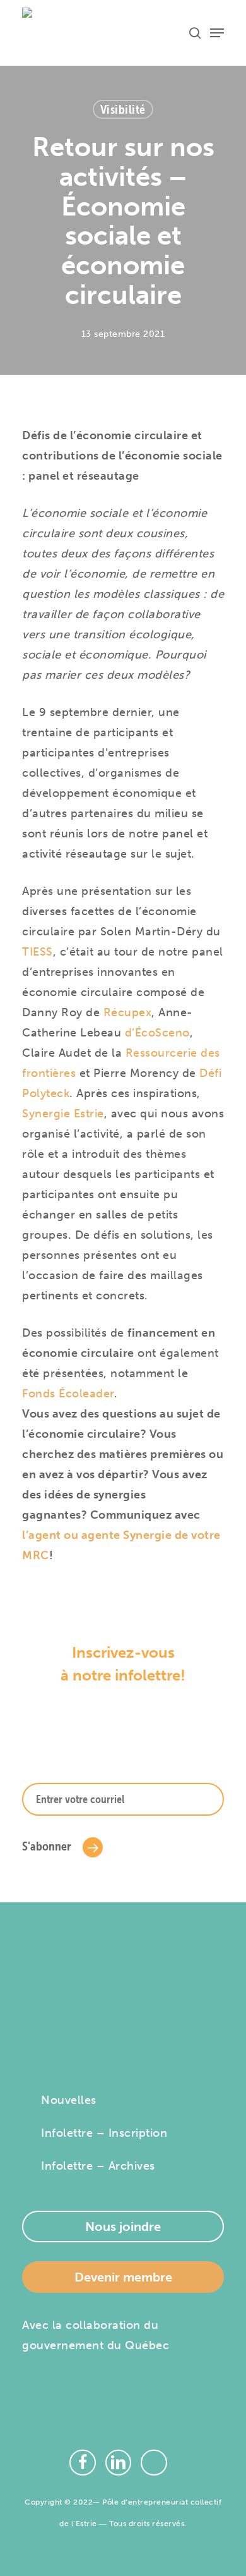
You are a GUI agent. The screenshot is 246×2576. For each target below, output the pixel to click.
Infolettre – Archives (98, 2166)
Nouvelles (69, 2100)
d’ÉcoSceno (157, 1033)
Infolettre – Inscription (104, 2133)
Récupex (128, 1012)
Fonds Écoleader (68, 1394)
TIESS (38, 952)
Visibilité (123, 109)
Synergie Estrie (63, 1114)
